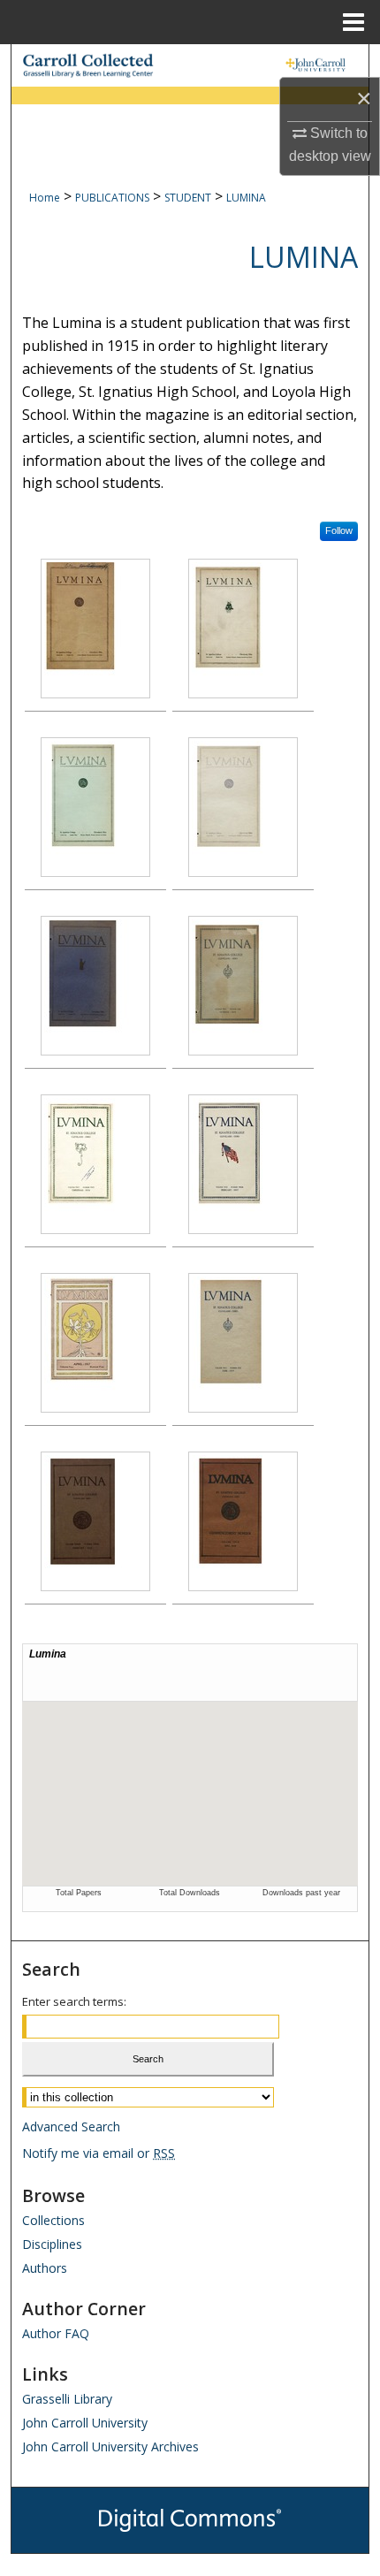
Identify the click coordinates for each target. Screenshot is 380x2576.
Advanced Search (71, 2126)
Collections (53, 2220)
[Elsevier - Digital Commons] (190, 2520)
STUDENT (188, 198)
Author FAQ (56, 2333)
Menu (353, 22)
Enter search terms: (74, 2001)
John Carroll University (85, 2423)
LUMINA (246, 198)
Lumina (304, 257)
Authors (45, 2268)
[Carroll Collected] (190, 65)
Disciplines (52, 2244)
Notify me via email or (99, 2153)
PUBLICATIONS (112, 198)
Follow (339, 530)
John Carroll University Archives (110, 2446)
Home (45, 198)
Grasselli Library (67, 2399)
